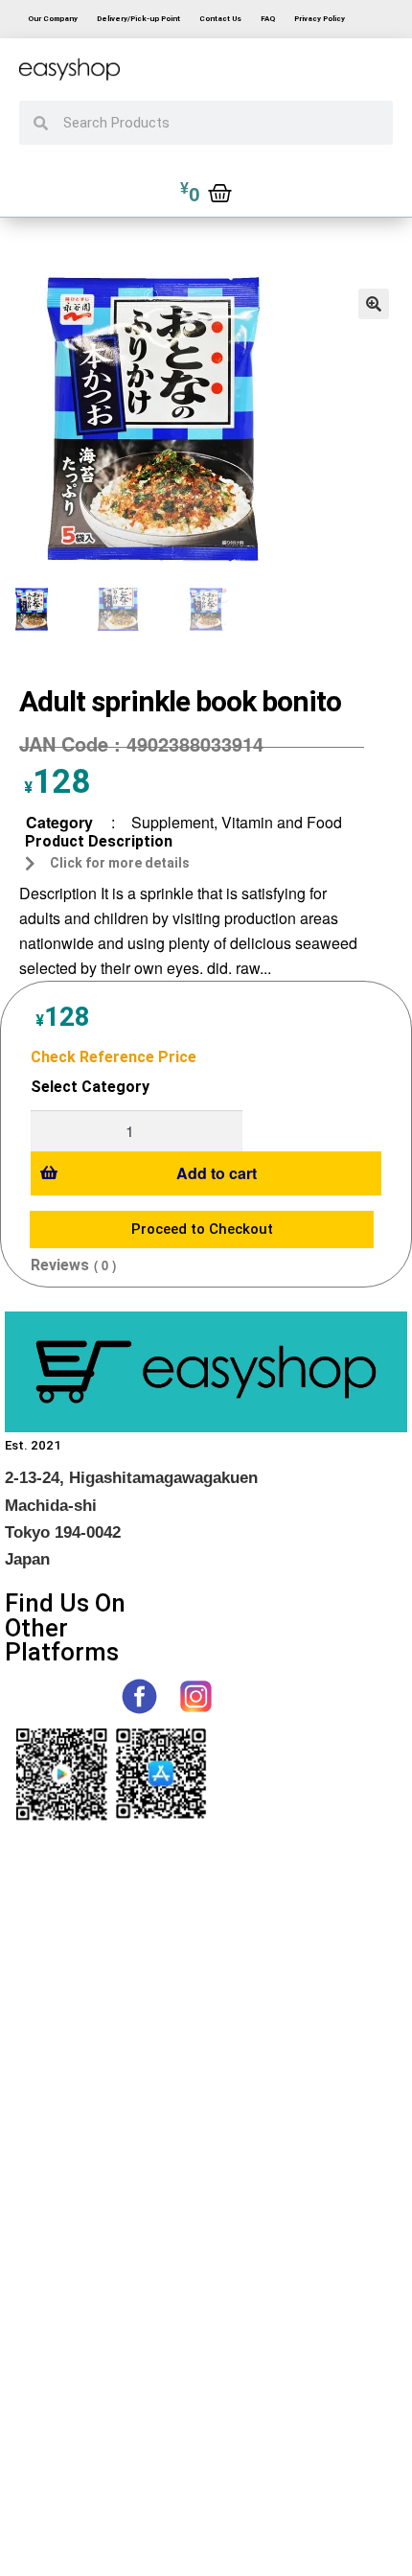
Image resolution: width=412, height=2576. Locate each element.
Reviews (60, 1265)
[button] (374, 304)
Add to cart (217, 1173)
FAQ (268, 19)
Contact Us (220, 19)
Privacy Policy (320, 19)
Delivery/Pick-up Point (138, 19)
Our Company (53, 19)
